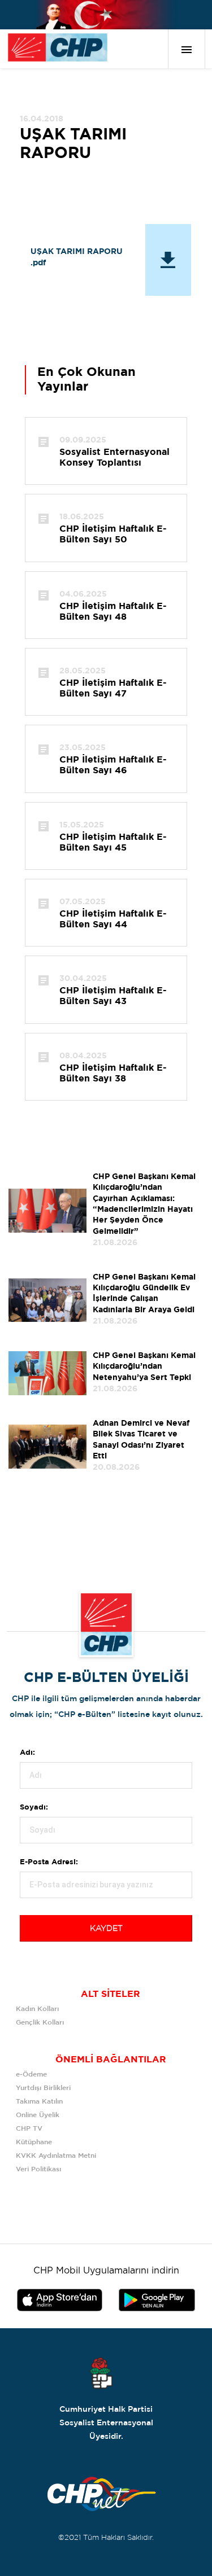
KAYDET (106, 1929)
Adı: (27, 1753)
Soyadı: (34, 1808)
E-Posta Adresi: (49, 1862)
